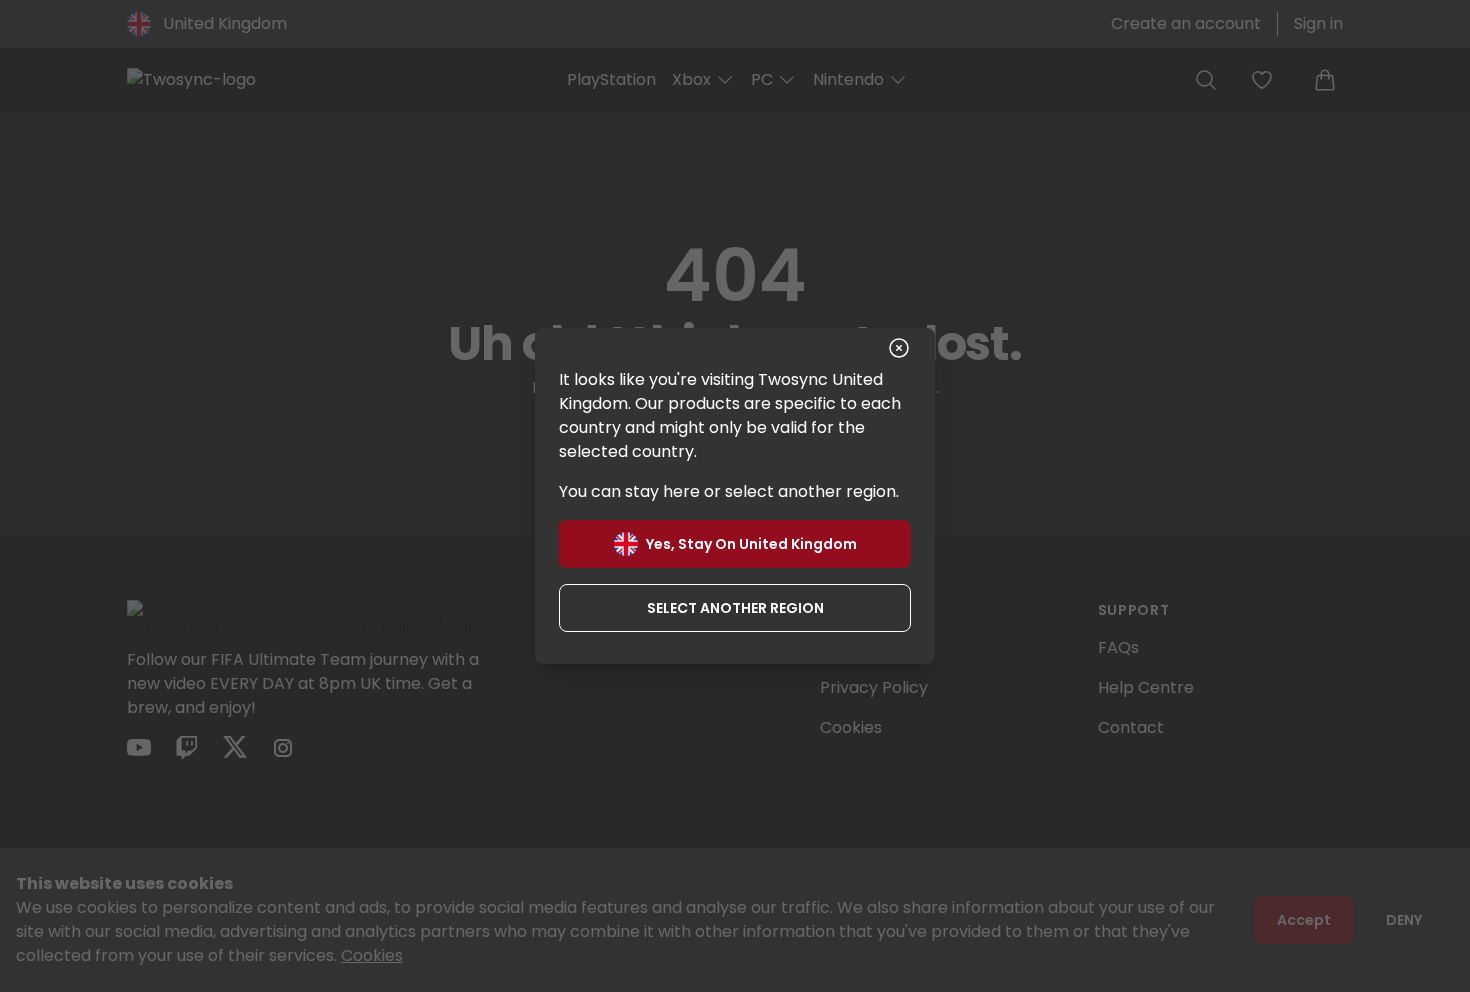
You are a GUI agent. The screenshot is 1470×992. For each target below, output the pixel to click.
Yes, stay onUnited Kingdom (751, 544)
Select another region (735, 608)
